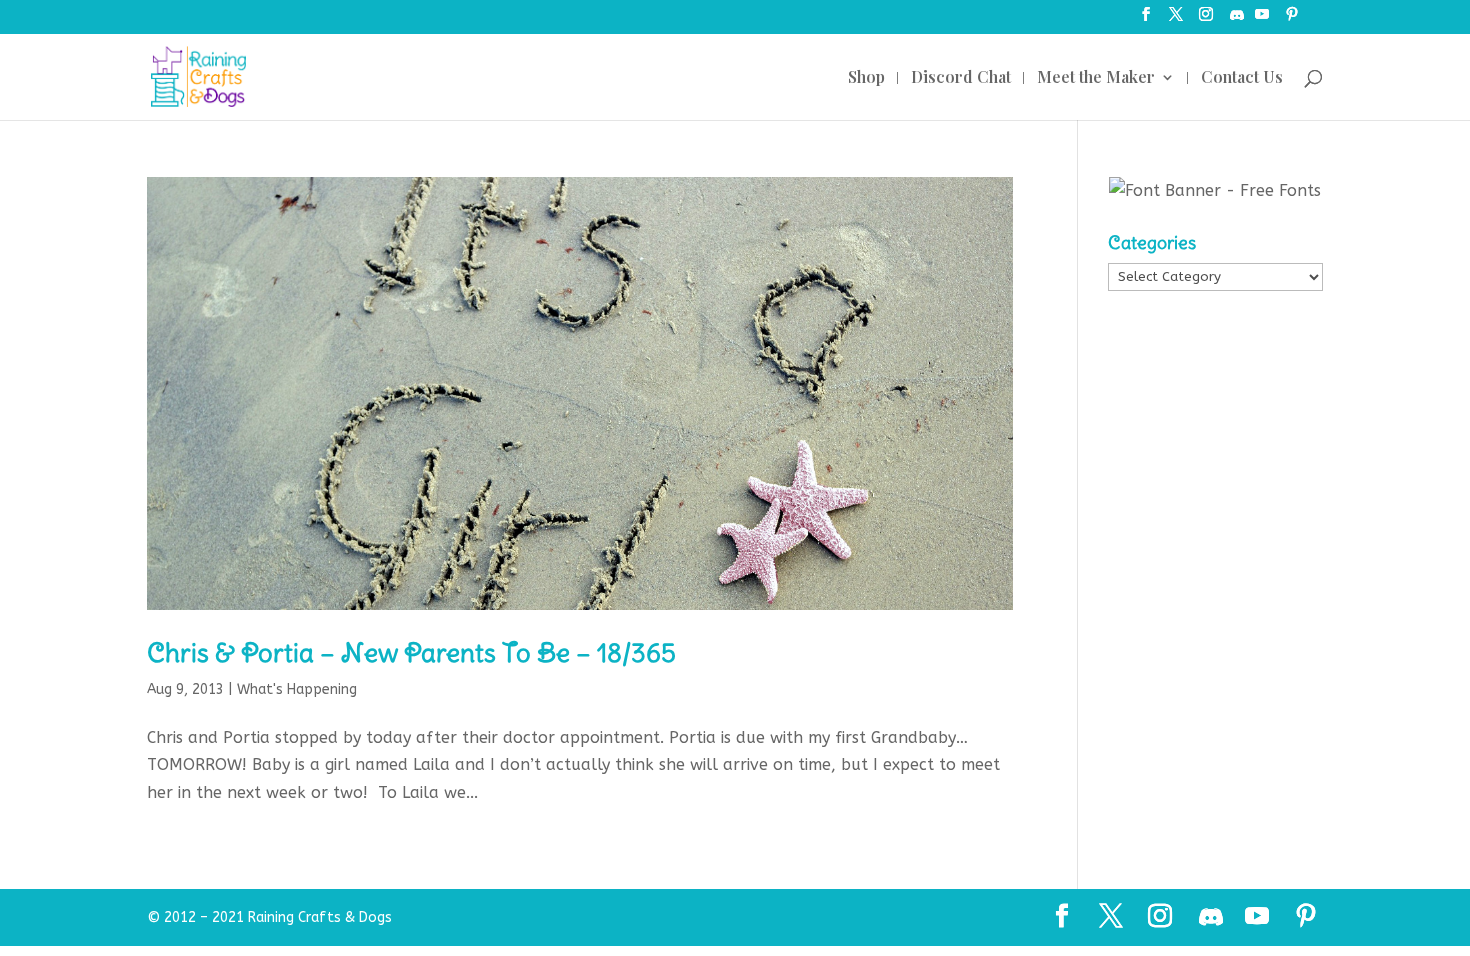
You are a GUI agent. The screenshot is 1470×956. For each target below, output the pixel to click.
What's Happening (297, 689)
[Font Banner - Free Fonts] (1215, 190)
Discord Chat (961, 78)
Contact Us (1242, 78)
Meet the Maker (1096, 78)
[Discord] (1237, 20)
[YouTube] (1262, 20)
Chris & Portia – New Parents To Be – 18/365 (411, 652)
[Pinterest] (1292, 20)
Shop (866, 78)
